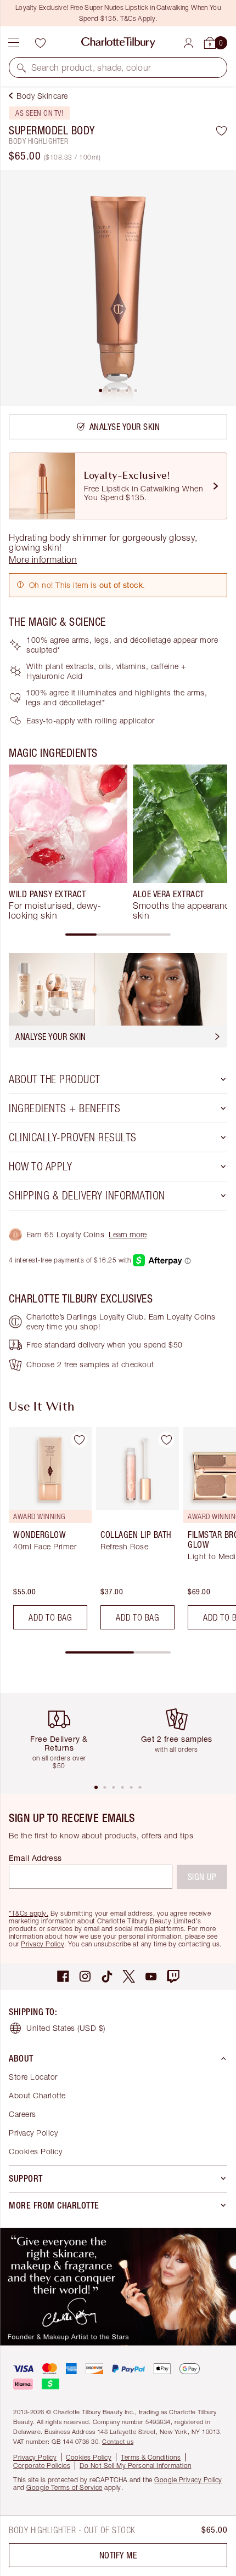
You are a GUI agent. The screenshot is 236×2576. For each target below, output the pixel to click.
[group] (68, 842)
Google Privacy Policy (188, 2480)
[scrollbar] (118, 935)
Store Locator (33, 2077)
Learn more (128, 1234)
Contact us (118, 2441)
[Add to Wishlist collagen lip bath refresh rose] (166, 1440)
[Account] (189, 43)
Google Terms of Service (64, 2487)
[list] (118, 288)
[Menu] (14, 43)
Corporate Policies (42, 2465)
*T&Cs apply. (29, 1913)
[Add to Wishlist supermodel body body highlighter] (221, 131)
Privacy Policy (43, 1944)
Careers (23, 2114)
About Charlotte (37, 2095)
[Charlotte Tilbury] (118, 43)
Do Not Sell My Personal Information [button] (136, 2465)
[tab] (100, 390)
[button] (21, 67)
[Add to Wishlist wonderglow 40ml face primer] (79, 1440)
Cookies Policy (35, 2151)
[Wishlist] (40, 43)
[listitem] (118, 288)
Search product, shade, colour (91, 67)
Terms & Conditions (151, 2457)
